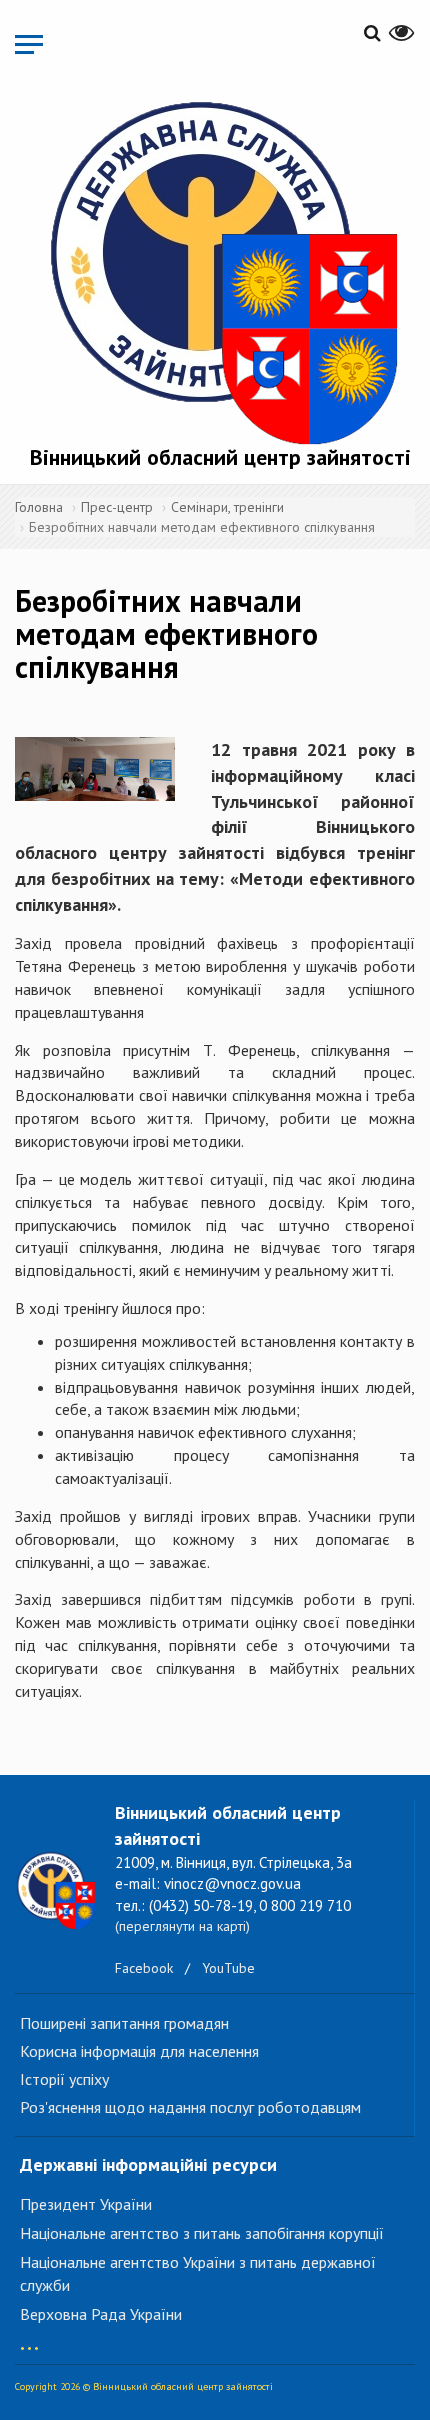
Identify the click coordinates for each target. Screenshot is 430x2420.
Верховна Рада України (101, 2314)
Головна (39, 507)
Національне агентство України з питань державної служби (198, 2273)
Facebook (144, 1968)
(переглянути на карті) (182, 1926)
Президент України (86, 2204)
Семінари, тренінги (227, 507)
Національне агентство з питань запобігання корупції (202, 2233)
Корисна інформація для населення (139, 2051)
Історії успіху (64, 2079)
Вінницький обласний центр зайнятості (220, 457)
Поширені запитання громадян (124, 2023)
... (29, 2338)
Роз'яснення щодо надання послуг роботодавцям (190, 2107)
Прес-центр (117, 507)
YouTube (228, 1968)
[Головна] (220, 268)
